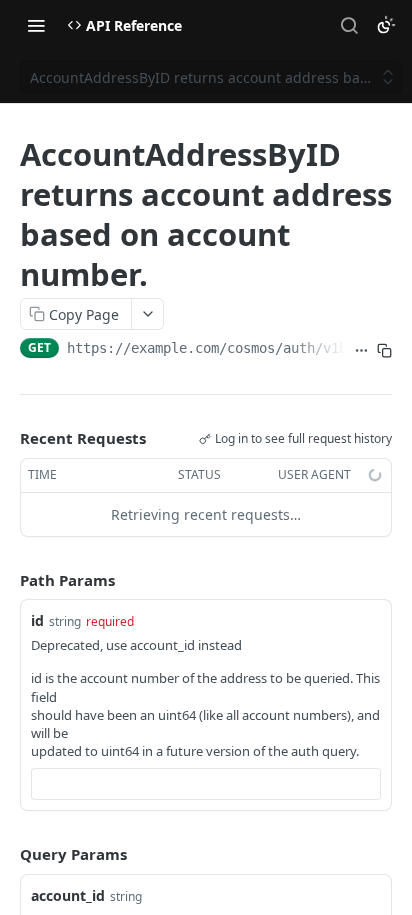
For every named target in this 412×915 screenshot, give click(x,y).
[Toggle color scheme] (386, 25)
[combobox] (206, 784)
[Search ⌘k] (349, 25)
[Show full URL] (361, 350)
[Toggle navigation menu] (36, 25)
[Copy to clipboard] (384, 350)
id (37, 620)
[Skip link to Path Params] (6, 580)
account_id (68, 895)
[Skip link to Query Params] (6, 855)
